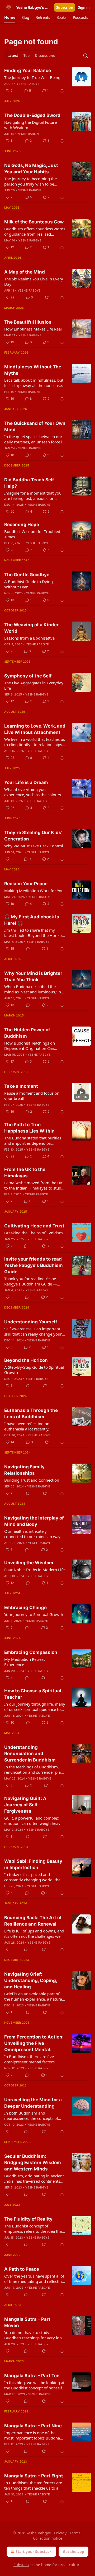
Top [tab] (27, 56)
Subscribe (65, 7)
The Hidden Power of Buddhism (27, 1033)
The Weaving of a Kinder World (31, 628)
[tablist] (31, 56)
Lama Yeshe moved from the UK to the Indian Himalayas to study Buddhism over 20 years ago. (34, 1185)
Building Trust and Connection (32, 1480)
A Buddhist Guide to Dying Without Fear (28, 584)
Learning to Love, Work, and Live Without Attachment (35, 729)
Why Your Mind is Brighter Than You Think (33, 976)
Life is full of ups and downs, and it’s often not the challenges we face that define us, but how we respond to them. (34, 1934)
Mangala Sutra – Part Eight (34, 2476)
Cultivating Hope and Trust (34, 1226)
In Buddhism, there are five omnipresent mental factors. (30, 2059)
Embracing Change (25, 1608)
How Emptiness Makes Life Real (33, 329)
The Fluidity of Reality (28, 2219)
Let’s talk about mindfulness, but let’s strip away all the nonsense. (34, 383)
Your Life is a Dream (26, 782)
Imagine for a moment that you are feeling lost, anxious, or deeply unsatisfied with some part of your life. (33, 496)
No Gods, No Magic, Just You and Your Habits (31, 169)
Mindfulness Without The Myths (33, 370)
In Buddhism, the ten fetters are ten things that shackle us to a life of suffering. (35, 2485)
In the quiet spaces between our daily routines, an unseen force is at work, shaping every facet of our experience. (34, 439)
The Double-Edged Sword (32, 115)
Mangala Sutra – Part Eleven (27, 2322)
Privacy (60, 2533)
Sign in (84, 7)
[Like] (8, 1949)
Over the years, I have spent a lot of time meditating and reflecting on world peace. (34, 2279)
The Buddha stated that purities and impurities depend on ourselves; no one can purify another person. (33, 1141)
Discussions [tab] (45, 56)
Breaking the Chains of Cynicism (34, 1233)
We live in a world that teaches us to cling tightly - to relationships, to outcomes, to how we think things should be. (35, 742)
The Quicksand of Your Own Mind (35, 426)
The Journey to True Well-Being (32, 77)
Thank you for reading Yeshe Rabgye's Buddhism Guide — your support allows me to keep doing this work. (33, 1281)
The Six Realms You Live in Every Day (34, 281)
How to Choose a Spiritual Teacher (33, 1694)
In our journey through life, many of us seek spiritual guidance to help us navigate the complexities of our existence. (35, 1707)
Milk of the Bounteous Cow (34, 222)
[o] (81, 1093)
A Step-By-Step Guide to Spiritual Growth (34, 1370)
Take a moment (21, 1086)
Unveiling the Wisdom (29, 1563)
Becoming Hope (22, 525)
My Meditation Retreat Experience (25, 1662)
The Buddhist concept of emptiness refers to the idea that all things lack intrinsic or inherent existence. (34, 2229)
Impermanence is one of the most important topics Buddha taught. (32, 2435)
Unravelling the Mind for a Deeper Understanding (33, 2103)
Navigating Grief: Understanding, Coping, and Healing (31, 1980)
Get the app (73, 2551)
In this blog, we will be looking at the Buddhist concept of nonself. (34, 2385)
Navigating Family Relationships (24, 1470)
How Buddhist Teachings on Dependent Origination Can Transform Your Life (30, 1046)
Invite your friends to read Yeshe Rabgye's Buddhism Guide (34, 1265)
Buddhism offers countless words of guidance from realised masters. (35, 231)
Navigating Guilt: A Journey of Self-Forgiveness (25, 1805)
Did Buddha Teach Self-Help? (30, 483)
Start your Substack (34, 2551)
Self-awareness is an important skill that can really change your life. (33, 1331)
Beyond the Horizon (26, 1360)
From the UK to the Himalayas (25, 1173)
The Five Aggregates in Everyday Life (34, 685)
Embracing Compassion (31, 1652)
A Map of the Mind (25, 272)
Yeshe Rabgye (28, 84)
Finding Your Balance (28, 71)
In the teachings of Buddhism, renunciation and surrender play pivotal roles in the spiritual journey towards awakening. (34, 1769)
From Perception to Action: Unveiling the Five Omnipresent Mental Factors (34, 2044)
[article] (47, 81)
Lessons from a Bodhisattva (29, 638)
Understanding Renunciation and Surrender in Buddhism (30, 1754)
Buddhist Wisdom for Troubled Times (32, 534)
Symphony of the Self (28, 676)
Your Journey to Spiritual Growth (34, 1614)
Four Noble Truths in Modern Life (34, 1570)
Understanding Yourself (31, 1322)
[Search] (85, 56)
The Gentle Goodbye (27, 575)
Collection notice (48, 2538)
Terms (75, 2533)
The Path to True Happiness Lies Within (29, 1128)
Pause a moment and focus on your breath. (32, 1096)
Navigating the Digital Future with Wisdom (30, 125)
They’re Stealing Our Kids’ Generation (33, 836)
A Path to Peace (22, 2269)
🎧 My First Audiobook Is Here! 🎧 (32, 920)
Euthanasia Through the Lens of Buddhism (31, 1414)
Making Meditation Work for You (34, 891)
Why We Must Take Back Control (34, 846)
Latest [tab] (13, 56)
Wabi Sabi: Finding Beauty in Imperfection (33, 1864)
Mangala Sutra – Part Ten (32, 2376)
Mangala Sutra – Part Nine (33, 2426)
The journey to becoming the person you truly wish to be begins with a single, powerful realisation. (32, 181)
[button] (10, 17)
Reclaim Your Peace (26, 884)
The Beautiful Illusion (28, 322)
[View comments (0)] (28, 949)
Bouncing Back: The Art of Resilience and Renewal (33, 1921)
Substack (21, 2565)
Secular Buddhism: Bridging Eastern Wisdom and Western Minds (33, 2163)
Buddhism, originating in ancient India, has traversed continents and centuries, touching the (34, 2178)
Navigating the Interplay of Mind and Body (34, 1521)
